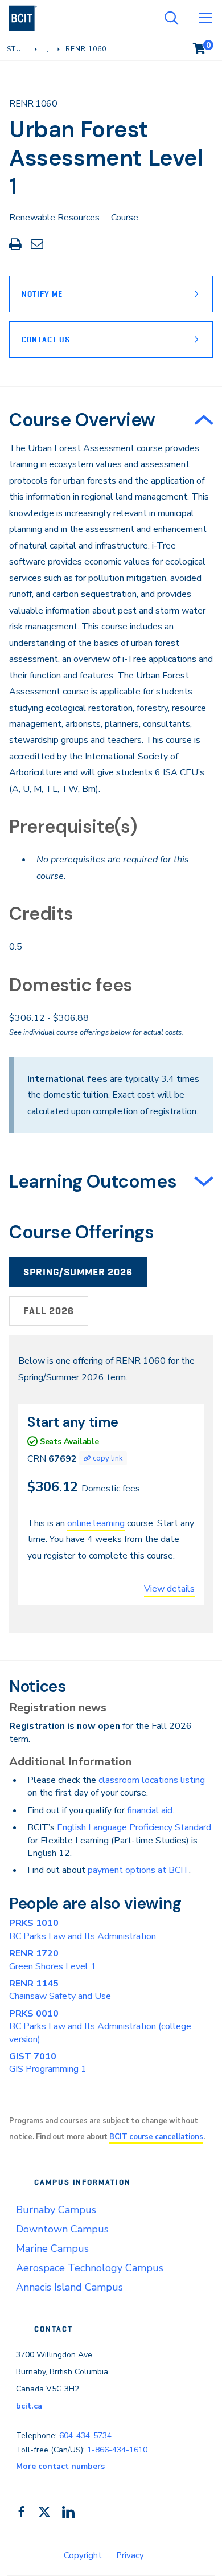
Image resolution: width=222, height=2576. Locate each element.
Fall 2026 (49, 1311)
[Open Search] (171, 18)
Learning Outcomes (93, 1181)
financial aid (150, 1810)
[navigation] (28, 18)
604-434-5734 (85, 2436)
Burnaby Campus (56, 2210)
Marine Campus (52, 2248)
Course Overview (82, 420)
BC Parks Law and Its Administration (83, 1929)
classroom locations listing (152, 1780)
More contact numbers (60, 2466)
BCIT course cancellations (156, 2137)
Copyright (83, 2555)
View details (169, 1589)
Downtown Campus (62, 2229)
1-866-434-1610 (117, 2450)
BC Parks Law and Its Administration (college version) (100, 2027)
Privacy (130, 2555)
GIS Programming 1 (48, 2063)
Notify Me (42, 294)
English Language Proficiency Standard (134, 1827)
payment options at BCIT (138, 1870)
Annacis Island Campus (69, 2287)
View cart (207, 46)
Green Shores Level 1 (53, 1960)
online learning (96, 1523)
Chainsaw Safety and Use (60, 1990)
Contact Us (46, 340)
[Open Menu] (205, 18)
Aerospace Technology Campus (90, 2268)
